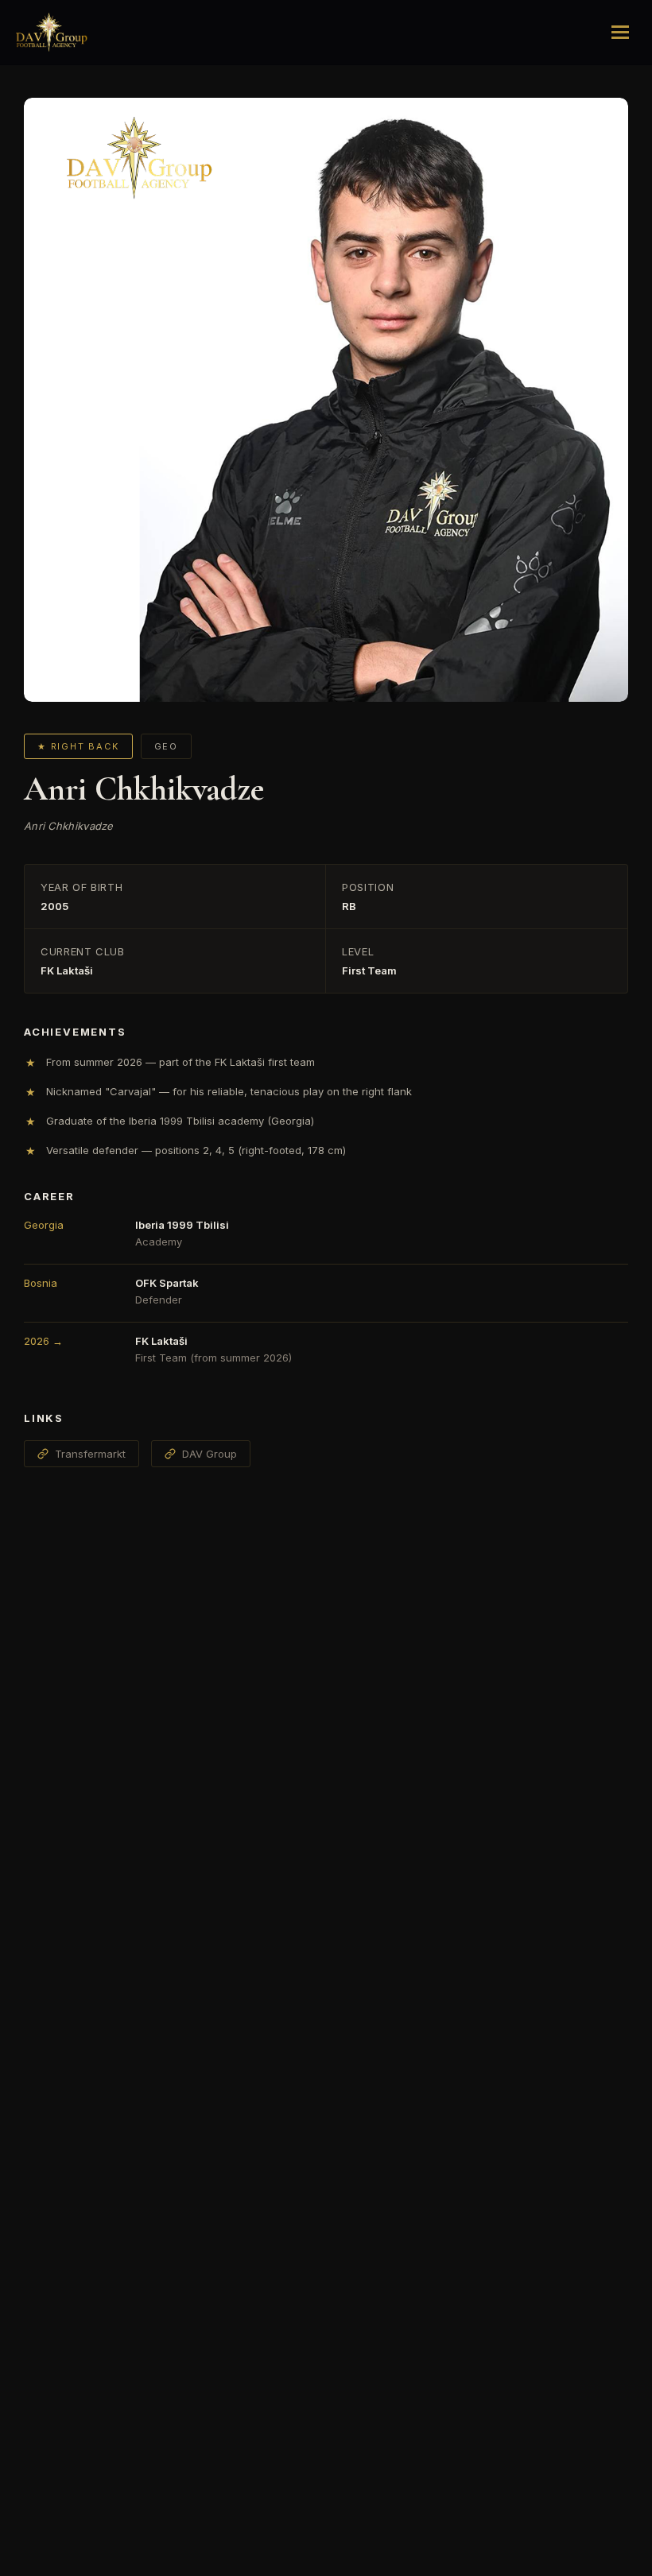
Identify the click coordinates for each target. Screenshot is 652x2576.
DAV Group (210, 1454)
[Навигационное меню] (620, 33)
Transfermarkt (90, 1454)
